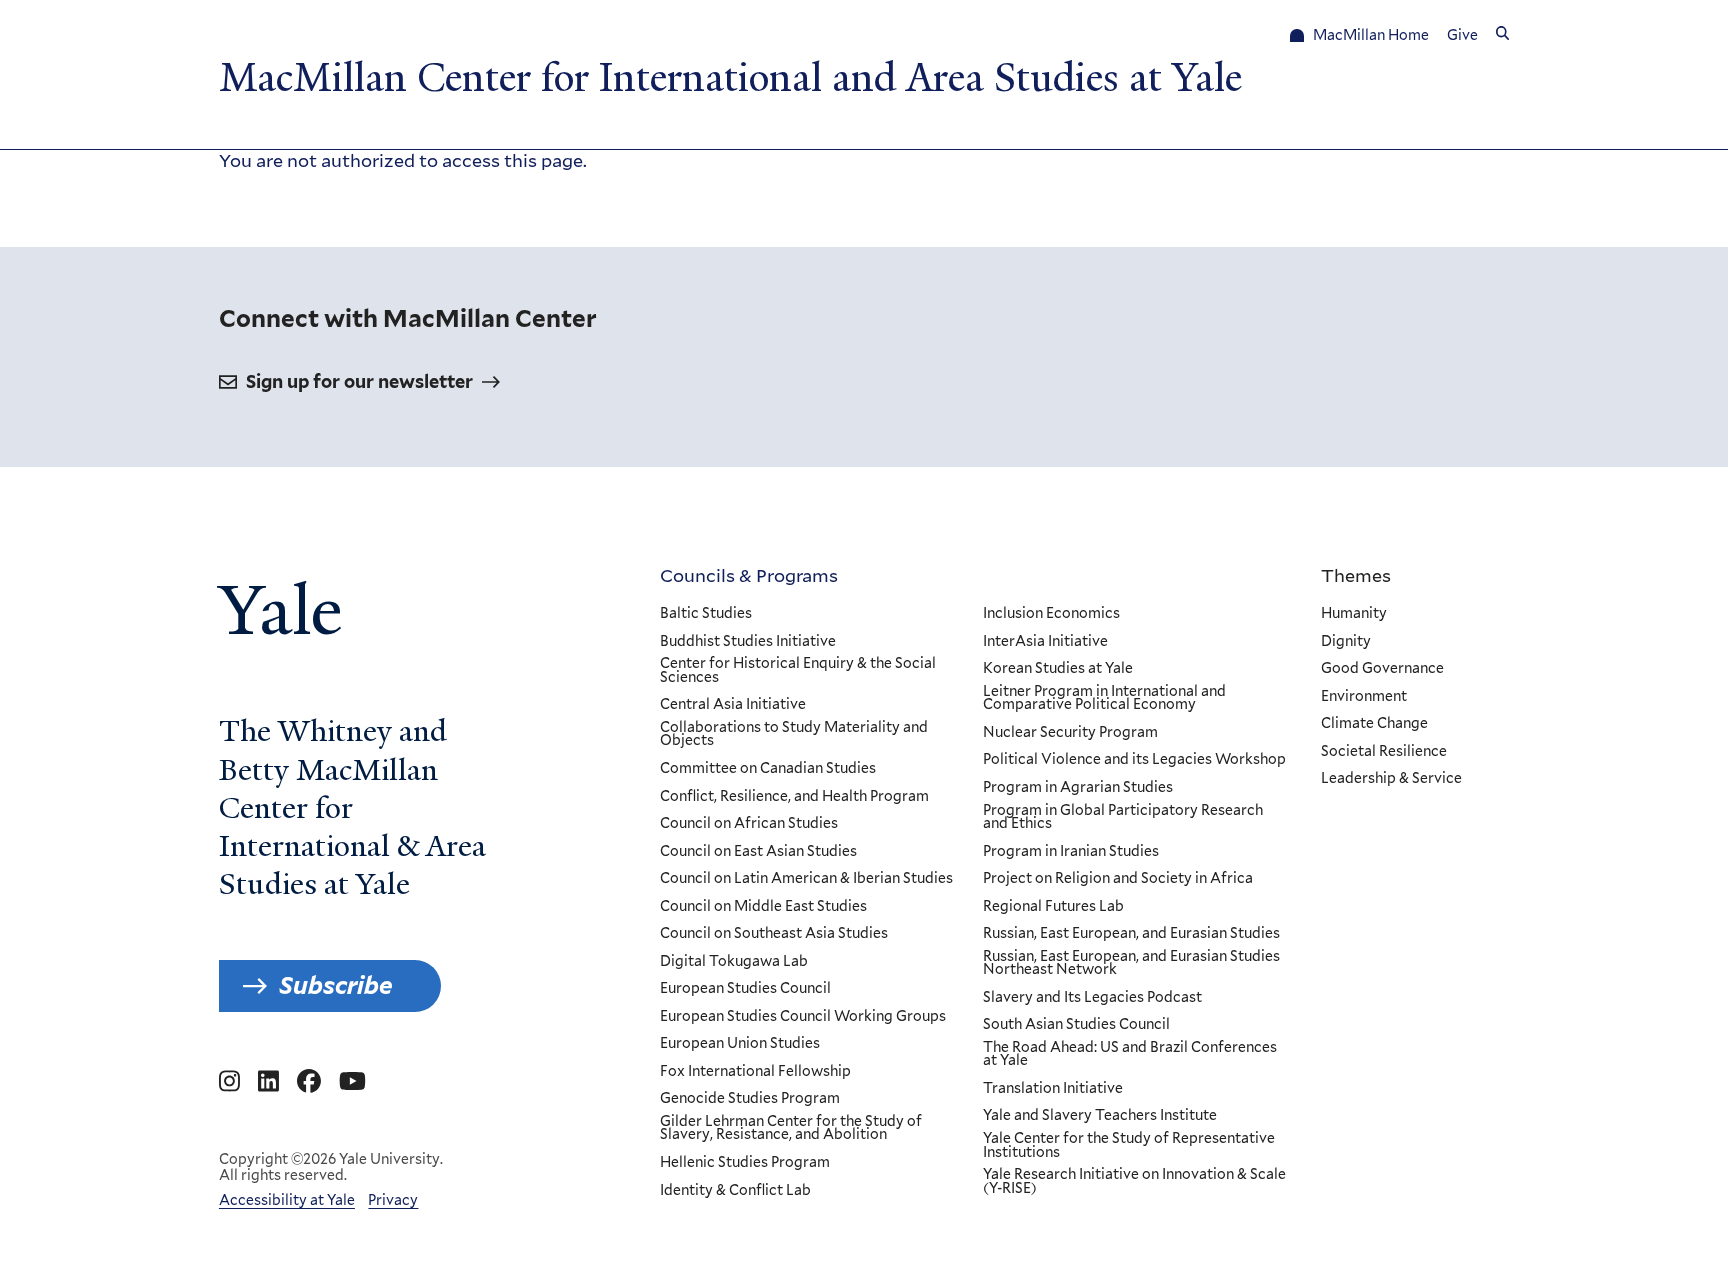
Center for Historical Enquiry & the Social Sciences (798, 670)
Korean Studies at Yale (1058, 669)
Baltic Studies (706, 614)
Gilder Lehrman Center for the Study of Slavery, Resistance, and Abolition (791, 1128)
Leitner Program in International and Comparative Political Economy (1104, 698)
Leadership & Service (1391, 779)
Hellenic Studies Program (745, 1163)
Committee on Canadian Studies (768, 769)
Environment (1364, 697)
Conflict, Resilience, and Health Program (794, 797)
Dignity (1346, 642)
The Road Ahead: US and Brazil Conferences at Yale (1130, 1054)
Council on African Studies (749, 824)
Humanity (1354, 614)
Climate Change (1374, 724)
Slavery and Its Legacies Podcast (1092, 998)
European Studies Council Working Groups (803, 1017)
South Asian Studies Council (1076, 1025)
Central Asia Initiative (733, 705)
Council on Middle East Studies (763, 907)
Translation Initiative (1053, 1089)
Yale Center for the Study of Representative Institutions (1129, 1145)
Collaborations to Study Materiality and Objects (794, 734)
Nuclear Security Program (1070, 733)
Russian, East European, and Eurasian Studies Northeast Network (1131, 963)
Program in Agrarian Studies (1078, 788)
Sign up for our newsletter (359, 381)
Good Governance (1382, 669)
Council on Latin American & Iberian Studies (806, 879)
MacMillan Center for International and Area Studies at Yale (730, 78)
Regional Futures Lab (1053, 907)
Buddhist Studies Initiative (748, 642)
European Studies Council (745, 989)
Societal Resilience (1384, 752)
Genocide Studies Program (750, 1099)
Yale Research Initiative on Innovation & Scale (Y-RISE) (1134, 1181)
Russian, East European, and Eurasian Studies (1131, 934)
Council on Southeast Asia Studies (774, 934)
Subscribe (336, 985)
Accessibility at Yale (287, 1200)
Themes (1356, 575)
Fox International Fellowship (755, 1072)
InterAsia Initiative (1045, 642)
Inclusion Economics (1051, 614)
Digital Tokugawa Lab (734, 962)
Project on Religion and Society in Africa (1118, 879)
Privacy (393, 1200)
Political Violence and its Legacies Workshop (1134, 760)
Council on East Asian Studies (758, 852)
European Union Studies (740, 1044)
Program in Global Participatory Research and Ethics (1123, 817)
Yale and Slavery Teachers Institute (1100, 1116)
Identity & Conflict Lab (735, 1191)
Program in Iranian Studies (1071, 852)
